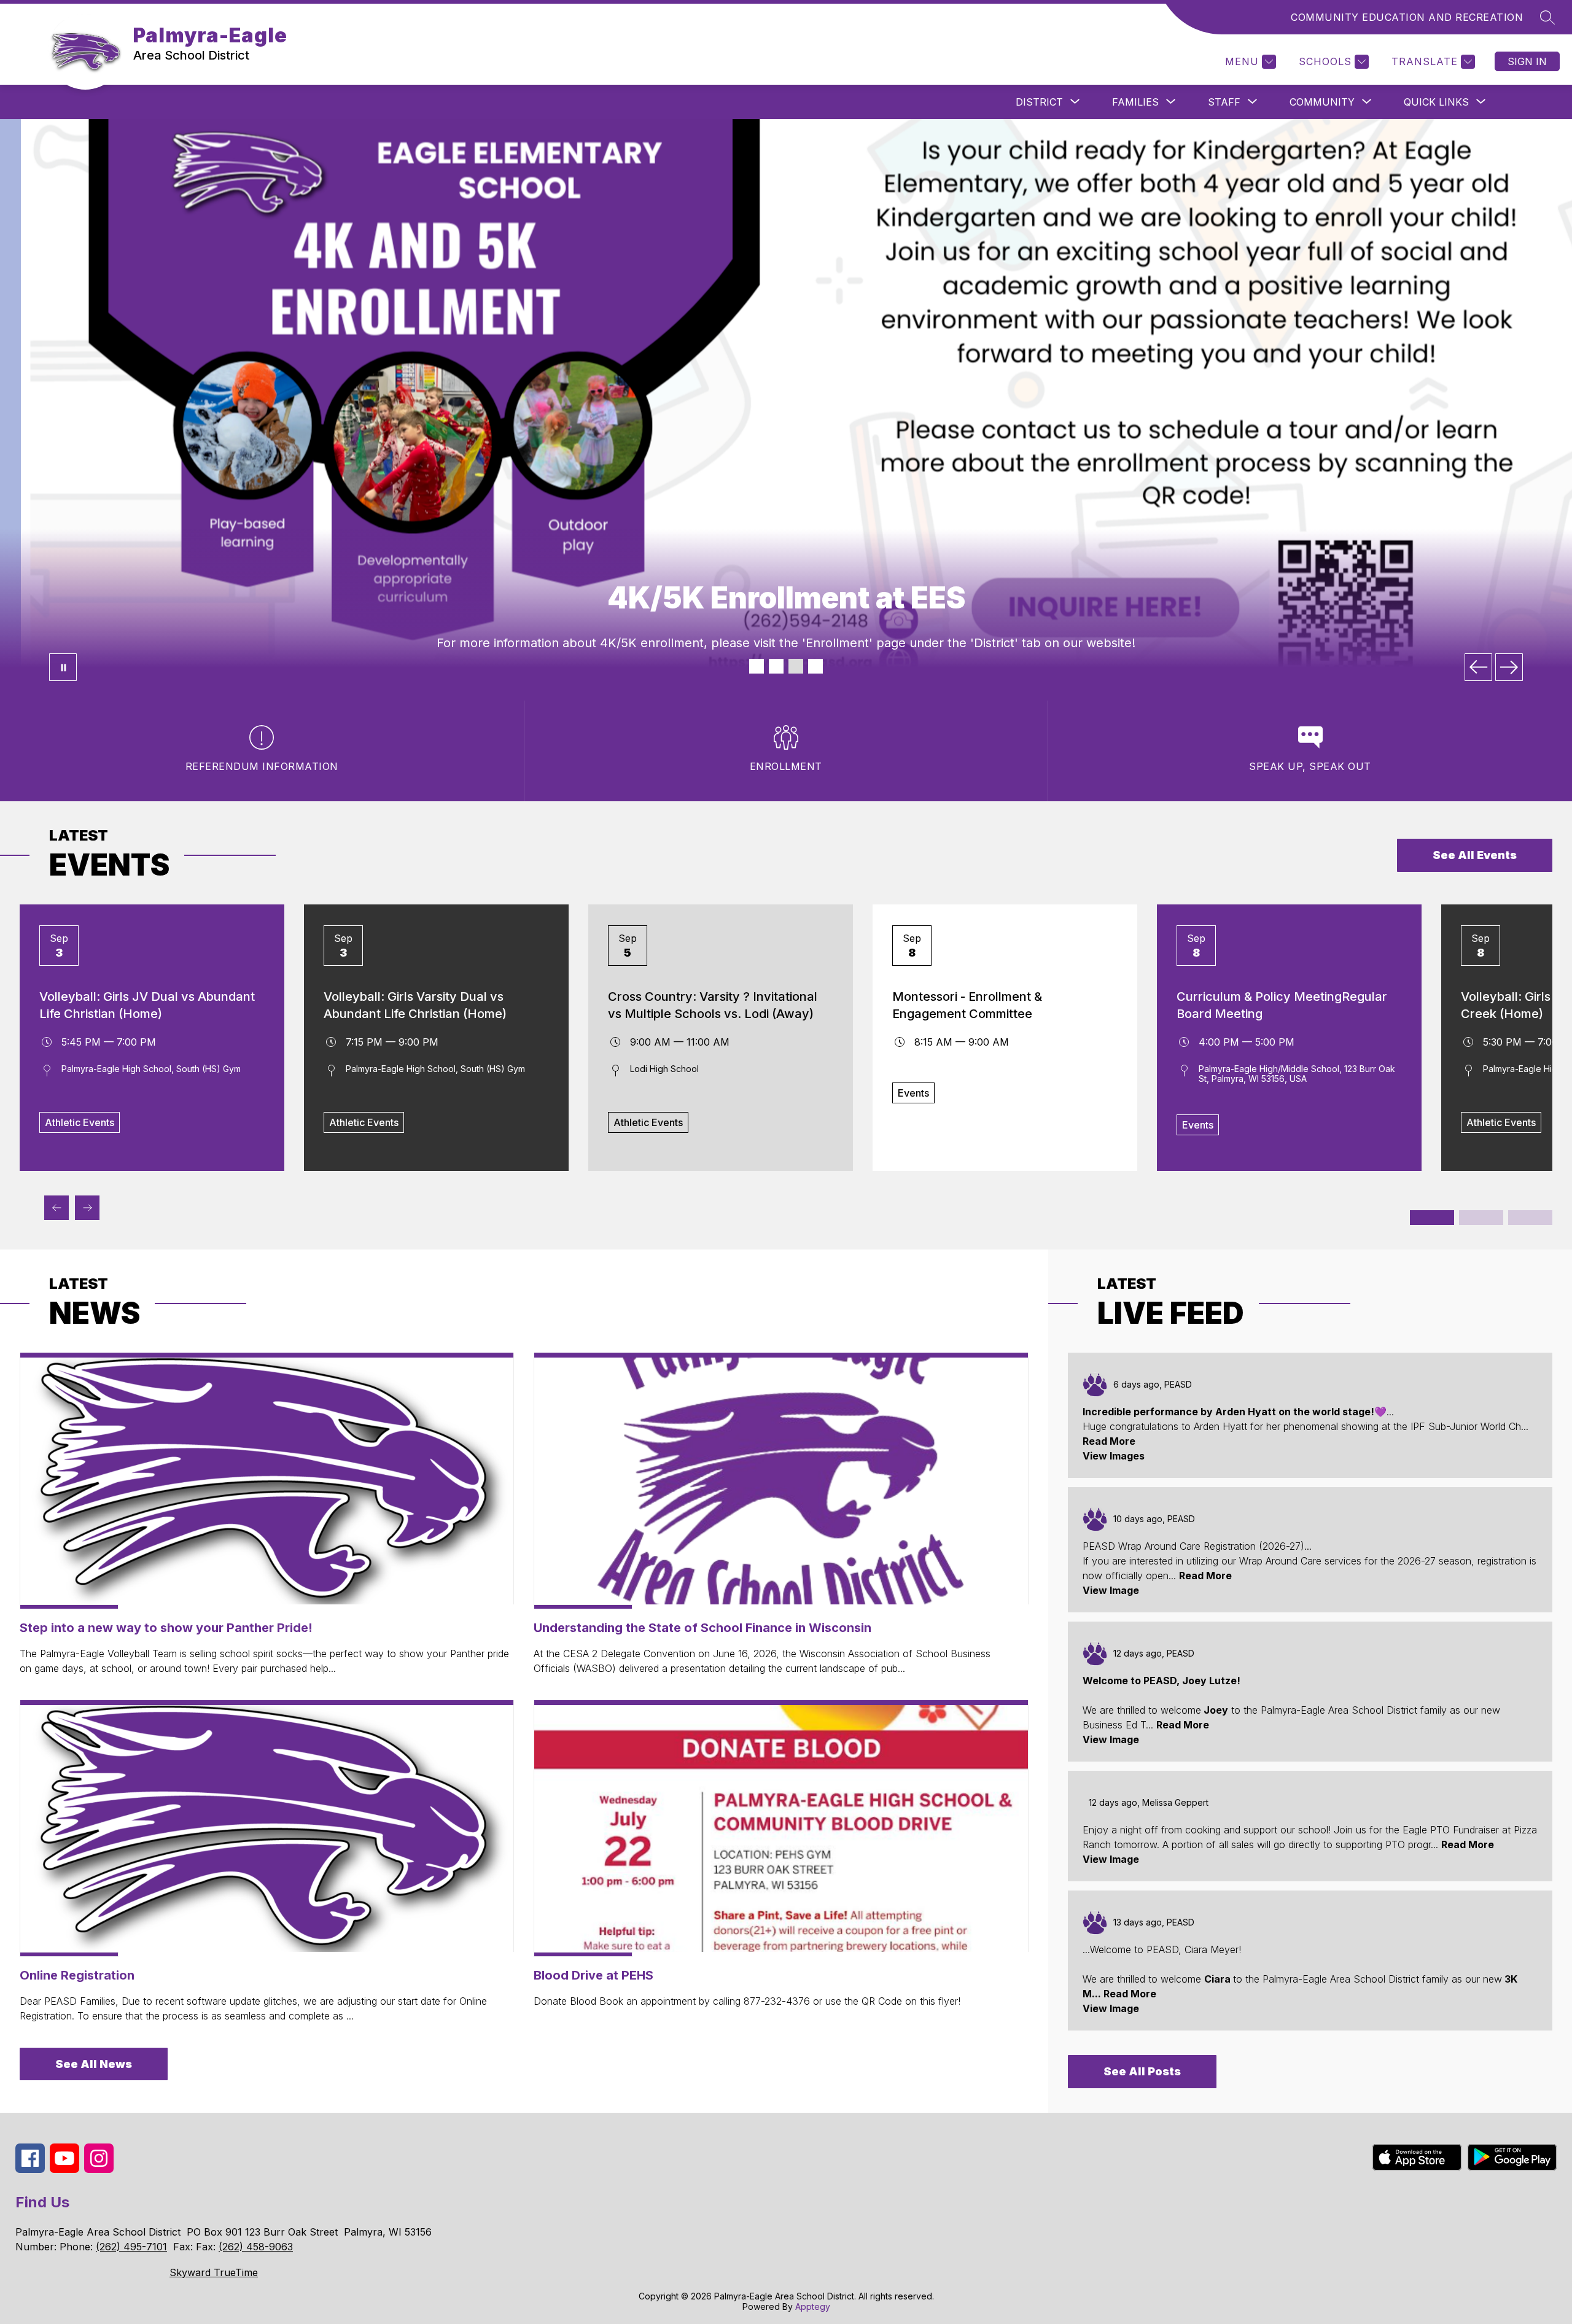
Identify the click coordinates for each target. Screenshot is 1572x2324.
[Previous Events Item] (56, 1208)
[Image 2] (776, 666)
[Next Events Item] (87, 1208)
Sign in (1527, 61)
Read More (1109, 1441)
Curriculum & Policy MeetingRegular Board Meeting (1282, 1005)
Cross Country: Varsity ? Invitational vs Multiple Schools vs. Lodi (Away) (713, 1005)
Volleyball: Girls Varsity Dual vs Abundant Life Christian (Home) (415, 1005)
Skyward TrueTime (214, 2272)
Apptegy (813, 2307)
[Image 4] (815, 666)
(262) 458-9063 (256, 2247)
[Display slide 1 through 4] (1432, 1218)
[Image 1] (757, 666)
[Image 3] (796, 666)
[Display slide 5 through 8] (1481, 1218)
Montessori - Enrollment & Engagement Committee (967, 1005)
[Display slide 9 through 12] (1530, 1218)
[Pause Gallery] (63, 667)
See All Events (1475, 855)
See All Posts (1142, 2071)
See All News (94, 2064)
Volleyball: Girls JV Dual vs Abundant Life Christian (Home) (147, 1005)
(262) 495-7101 (131, 2247)
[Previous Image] (1478, 667)
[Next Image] (1509, 667)
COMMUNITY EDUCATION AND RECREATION (1407, 17)
